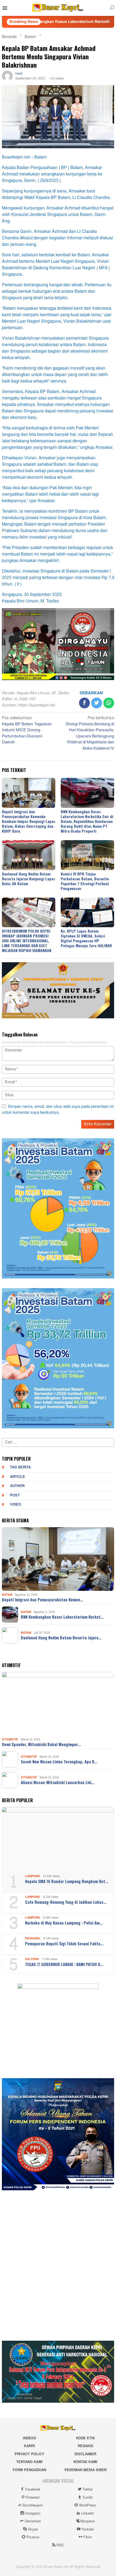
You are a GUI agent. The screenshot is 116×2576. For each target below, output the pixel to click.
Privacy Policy (29, 2454)
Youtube (88, 2529)
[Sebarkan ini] (84, 703)
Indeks (30, 2438)
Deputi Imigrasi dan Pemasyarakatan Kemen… (42, 1599)
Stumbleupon (33, 2505)
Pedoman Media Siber (86, 2470)
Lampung (33, 1876)
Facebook (33, 2489)
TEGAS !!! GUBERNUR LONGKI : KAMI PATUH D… (64, 1964)
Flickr (88, 2537)
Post (15, 1495)
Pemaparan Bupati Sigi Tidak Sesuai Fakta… (64, 1943)
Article (18, 1477)
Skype (33, 2529)
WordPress (88, 2505)
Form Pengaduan (29, 2470)
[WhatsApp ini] (109, 703)
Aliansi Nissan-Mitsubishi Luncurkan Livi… (57, 1782)
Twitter (88, 2489)
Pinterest (33, 2498)
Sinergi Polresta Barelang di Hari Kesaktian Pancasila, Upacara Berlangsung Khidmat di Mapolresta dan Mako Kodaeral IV (90, 734)
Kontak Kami (85, 2462)
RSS (60, 2545)
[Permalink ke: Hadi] (7, 77)
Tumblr (88, 2498)
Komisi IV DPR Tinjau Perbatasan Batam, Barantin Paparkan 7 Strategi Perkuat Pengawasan (85, 881)
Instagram (33, 2513)
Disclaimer (85, 2454)
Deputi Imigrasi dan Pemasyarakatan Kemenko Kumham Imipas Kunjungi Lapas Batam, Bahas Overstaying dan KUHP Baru (29, 821)
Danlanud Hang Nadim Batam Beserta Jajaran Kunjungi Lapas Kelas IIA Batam (28, 879)
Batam (7, 1595)
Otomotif (10, 1739)
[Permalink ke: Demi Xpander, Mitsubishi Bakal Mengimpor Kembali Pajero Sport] (58, 1704)
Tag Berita (20, 1467)
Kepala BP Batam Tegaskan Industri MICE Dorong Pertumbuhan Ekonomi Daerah (27, 730)
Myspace (88, 2521)
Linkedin (88, 2513)
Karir (29, 2446)
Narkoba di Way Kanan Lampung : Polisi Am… (64, 1923)
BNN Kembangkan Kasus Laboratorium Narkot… (62, 1617)
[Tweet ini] (97, 703)
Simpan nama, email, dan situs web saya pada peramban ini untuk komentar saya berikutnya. (58, 1110)
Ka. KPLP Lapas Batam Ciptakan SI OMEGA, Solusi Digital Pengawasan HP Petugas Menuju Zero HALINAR (86, 938)
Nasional (33, 1938)
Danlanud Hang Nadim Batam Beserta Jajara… (61, 1637)
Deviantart (33, 2521)
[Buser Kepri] (58, 9)
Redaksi (86, 2446)
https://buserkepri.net (36, 705)
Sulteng (32, 1959)
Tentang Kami (29, 2462)
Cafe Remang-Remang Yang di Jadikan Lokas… (66, 1902)
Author (17, 1486)
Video (16, 1505)
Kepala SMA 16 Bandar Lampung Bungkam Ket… (67, 1881)
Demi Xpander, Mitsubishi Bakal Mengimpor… (41, 1744)
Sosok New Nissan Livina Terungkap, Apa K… (59, 1761)
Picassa (33, 2537)
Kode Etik (86, 2438)
